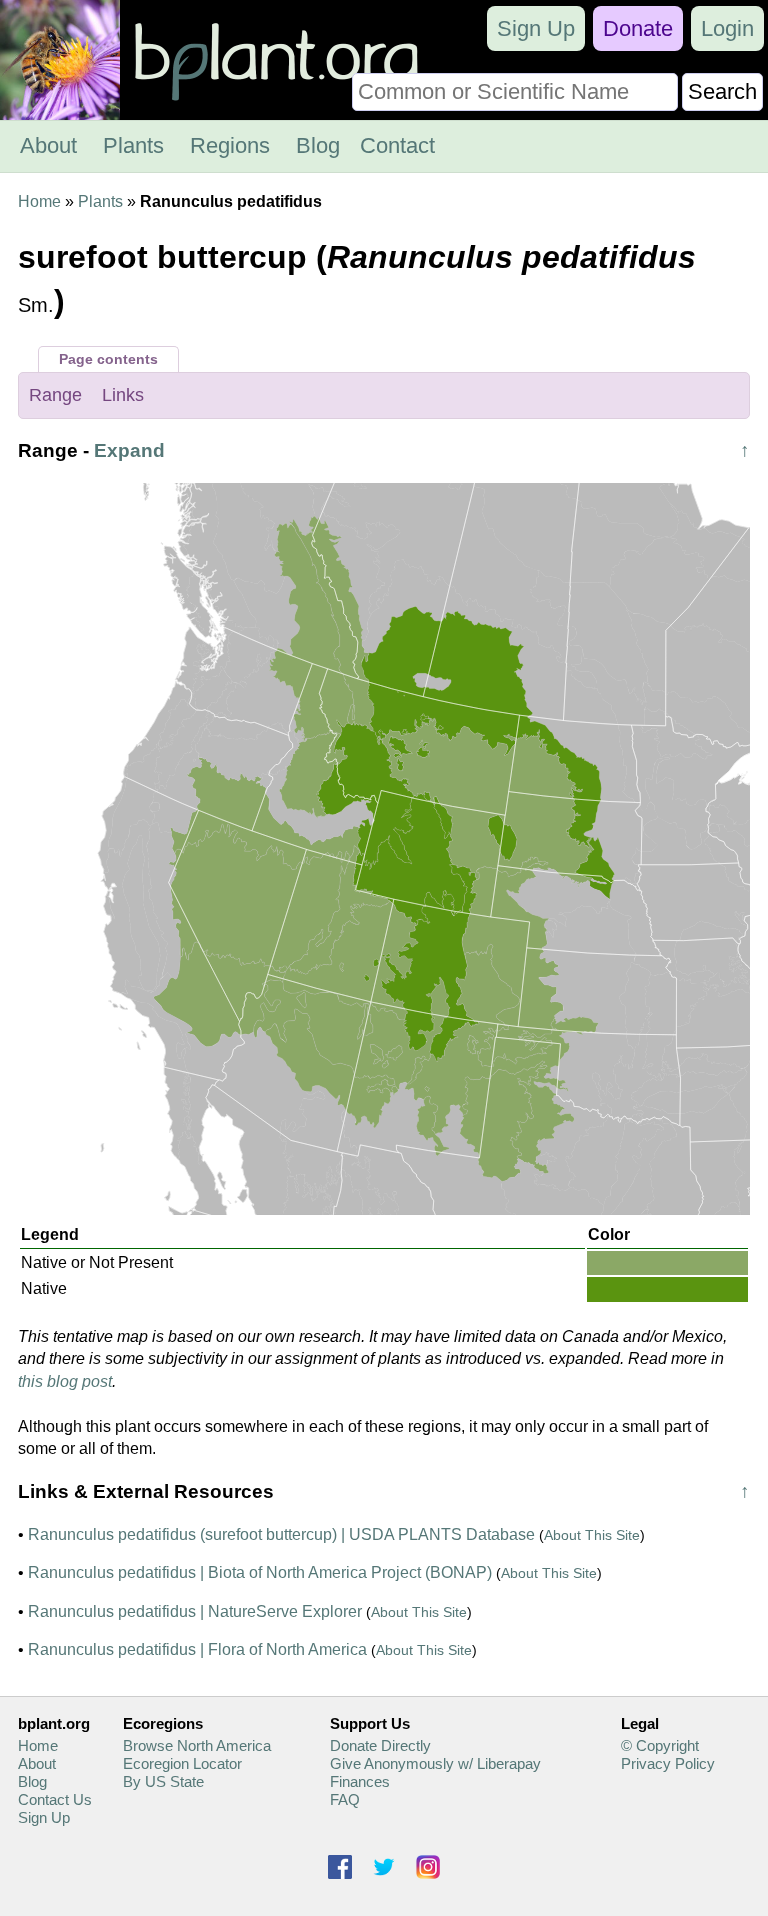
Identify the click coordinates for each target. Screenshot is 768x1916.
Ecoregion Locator (182, 1763)
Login (727, 28)
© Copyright (660, 1745)
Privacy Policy (668, 1763)
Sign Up (536, 28)
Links (123, 395)
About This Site (592, 1535)
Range (55, 395)
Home (39, 201)
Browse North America (197, 1745)
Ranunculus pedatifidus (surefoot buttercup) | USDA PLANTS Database (281, 1534)
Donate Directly (380, 1745)
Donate (638, 28)
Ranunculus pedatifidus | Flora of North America (197, 1649)
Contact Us (55, 1799)
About (48, 145)
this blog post (65, 1381)
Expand (129, 450)
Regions (230, 145)
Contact (397, 145)
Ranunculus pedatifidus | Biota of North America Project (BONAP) (260, 1572)
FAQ (345, 1799)
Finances (360, 1781)
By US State (163, 1781)
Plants (133, 145)
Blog (318, 145)
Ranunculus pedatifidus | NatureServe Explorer (195, 1611)
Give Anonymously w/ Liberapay (435, 1763)
